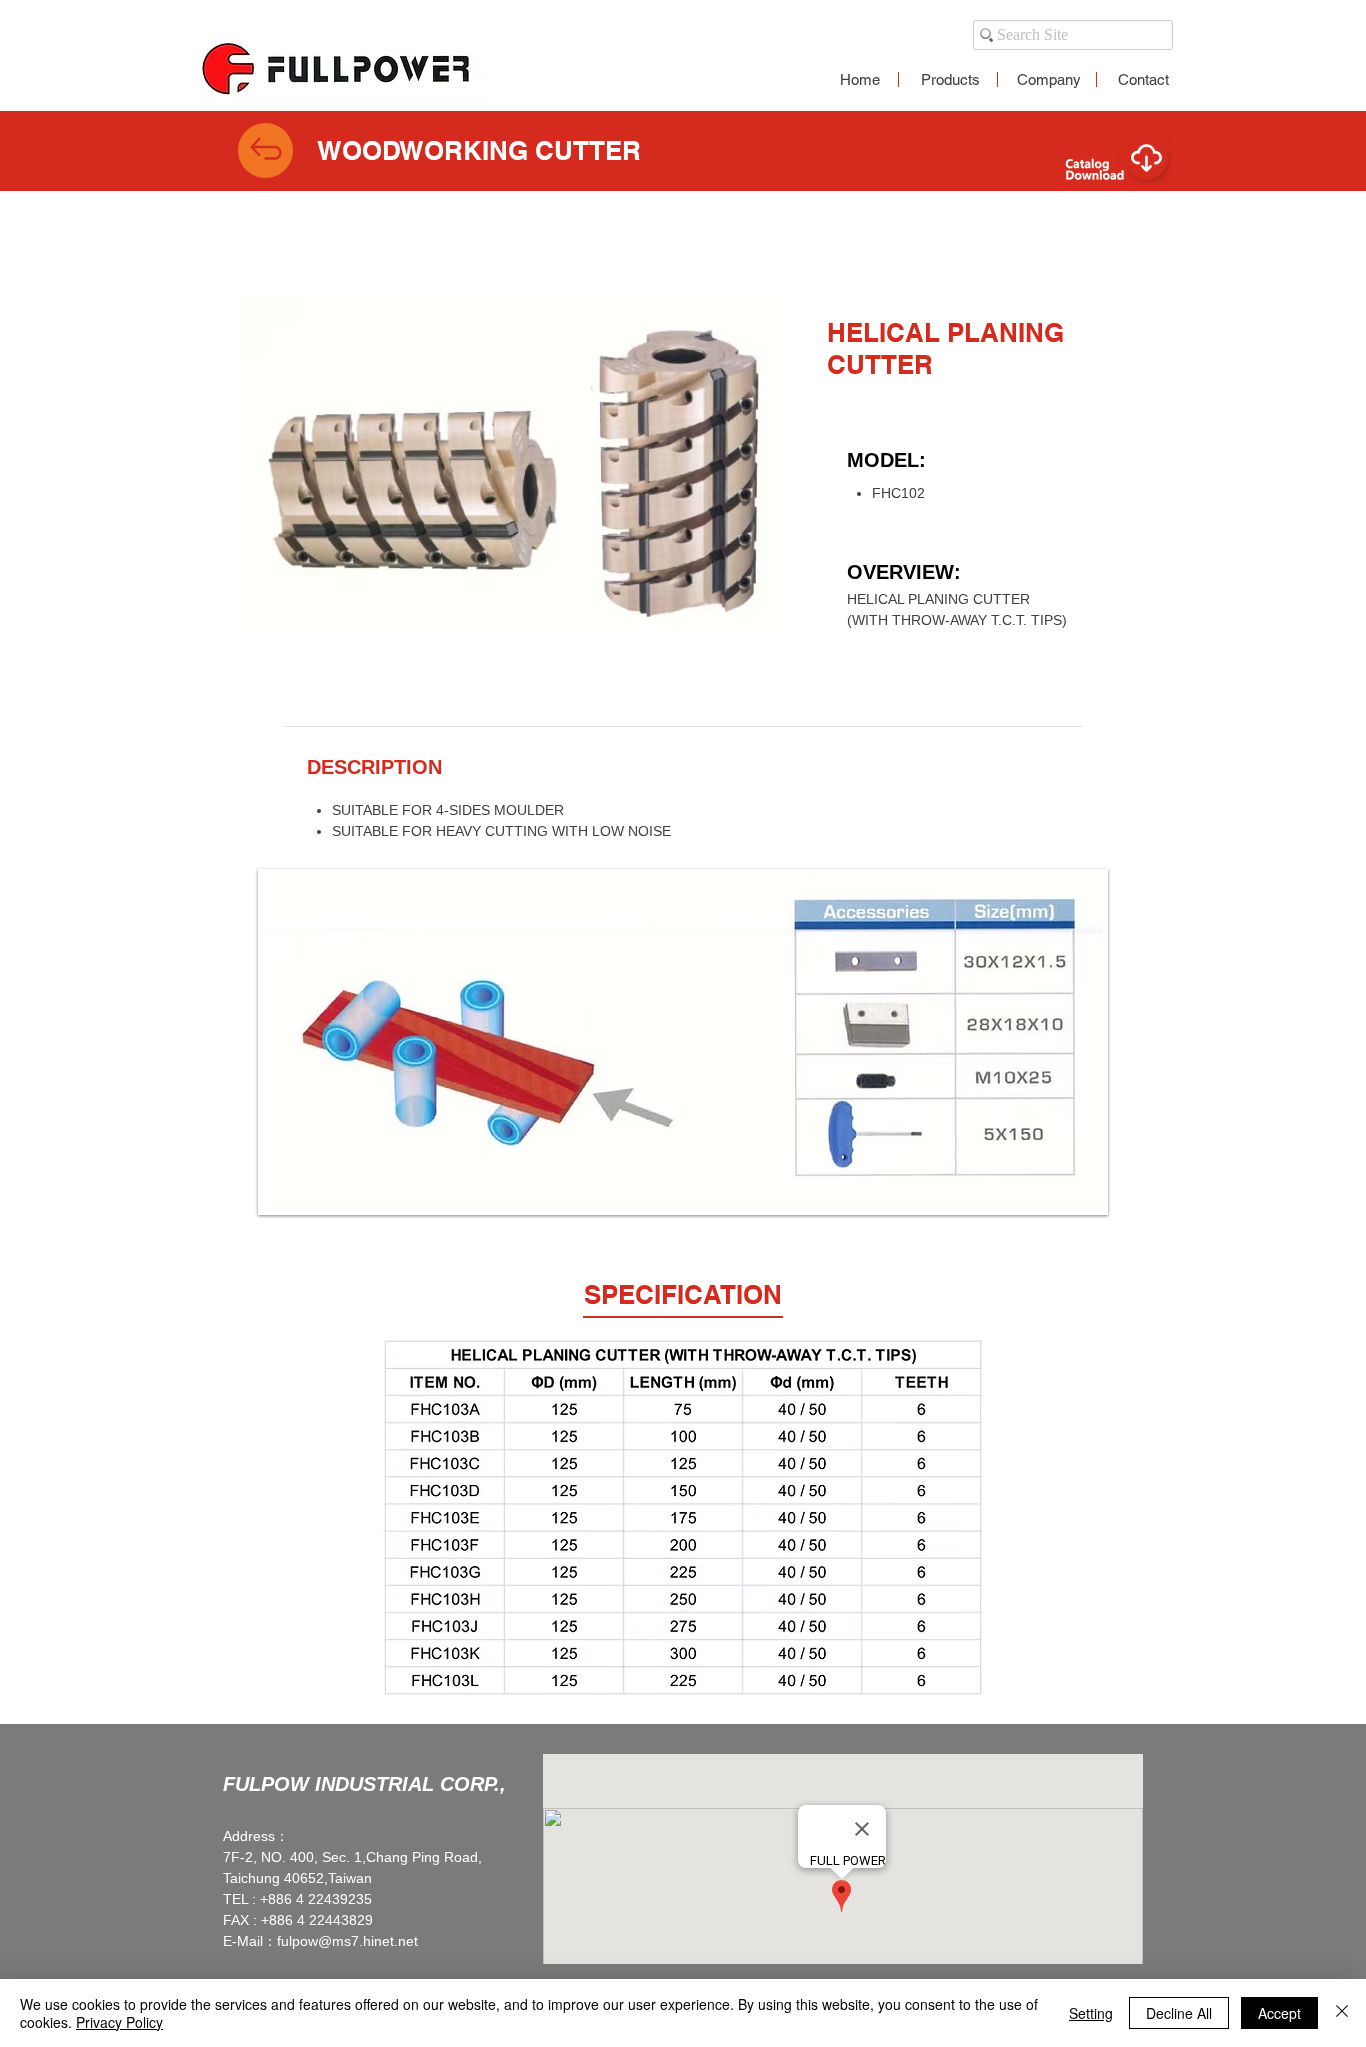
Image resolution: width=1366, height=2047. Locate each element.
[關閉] (1342, 2013)
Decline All (1179, 2013)
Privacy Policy (119, 2022)
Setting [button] (1091, 2013)
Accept (1279, 2013)
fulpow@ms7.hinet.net (347, 1941)
